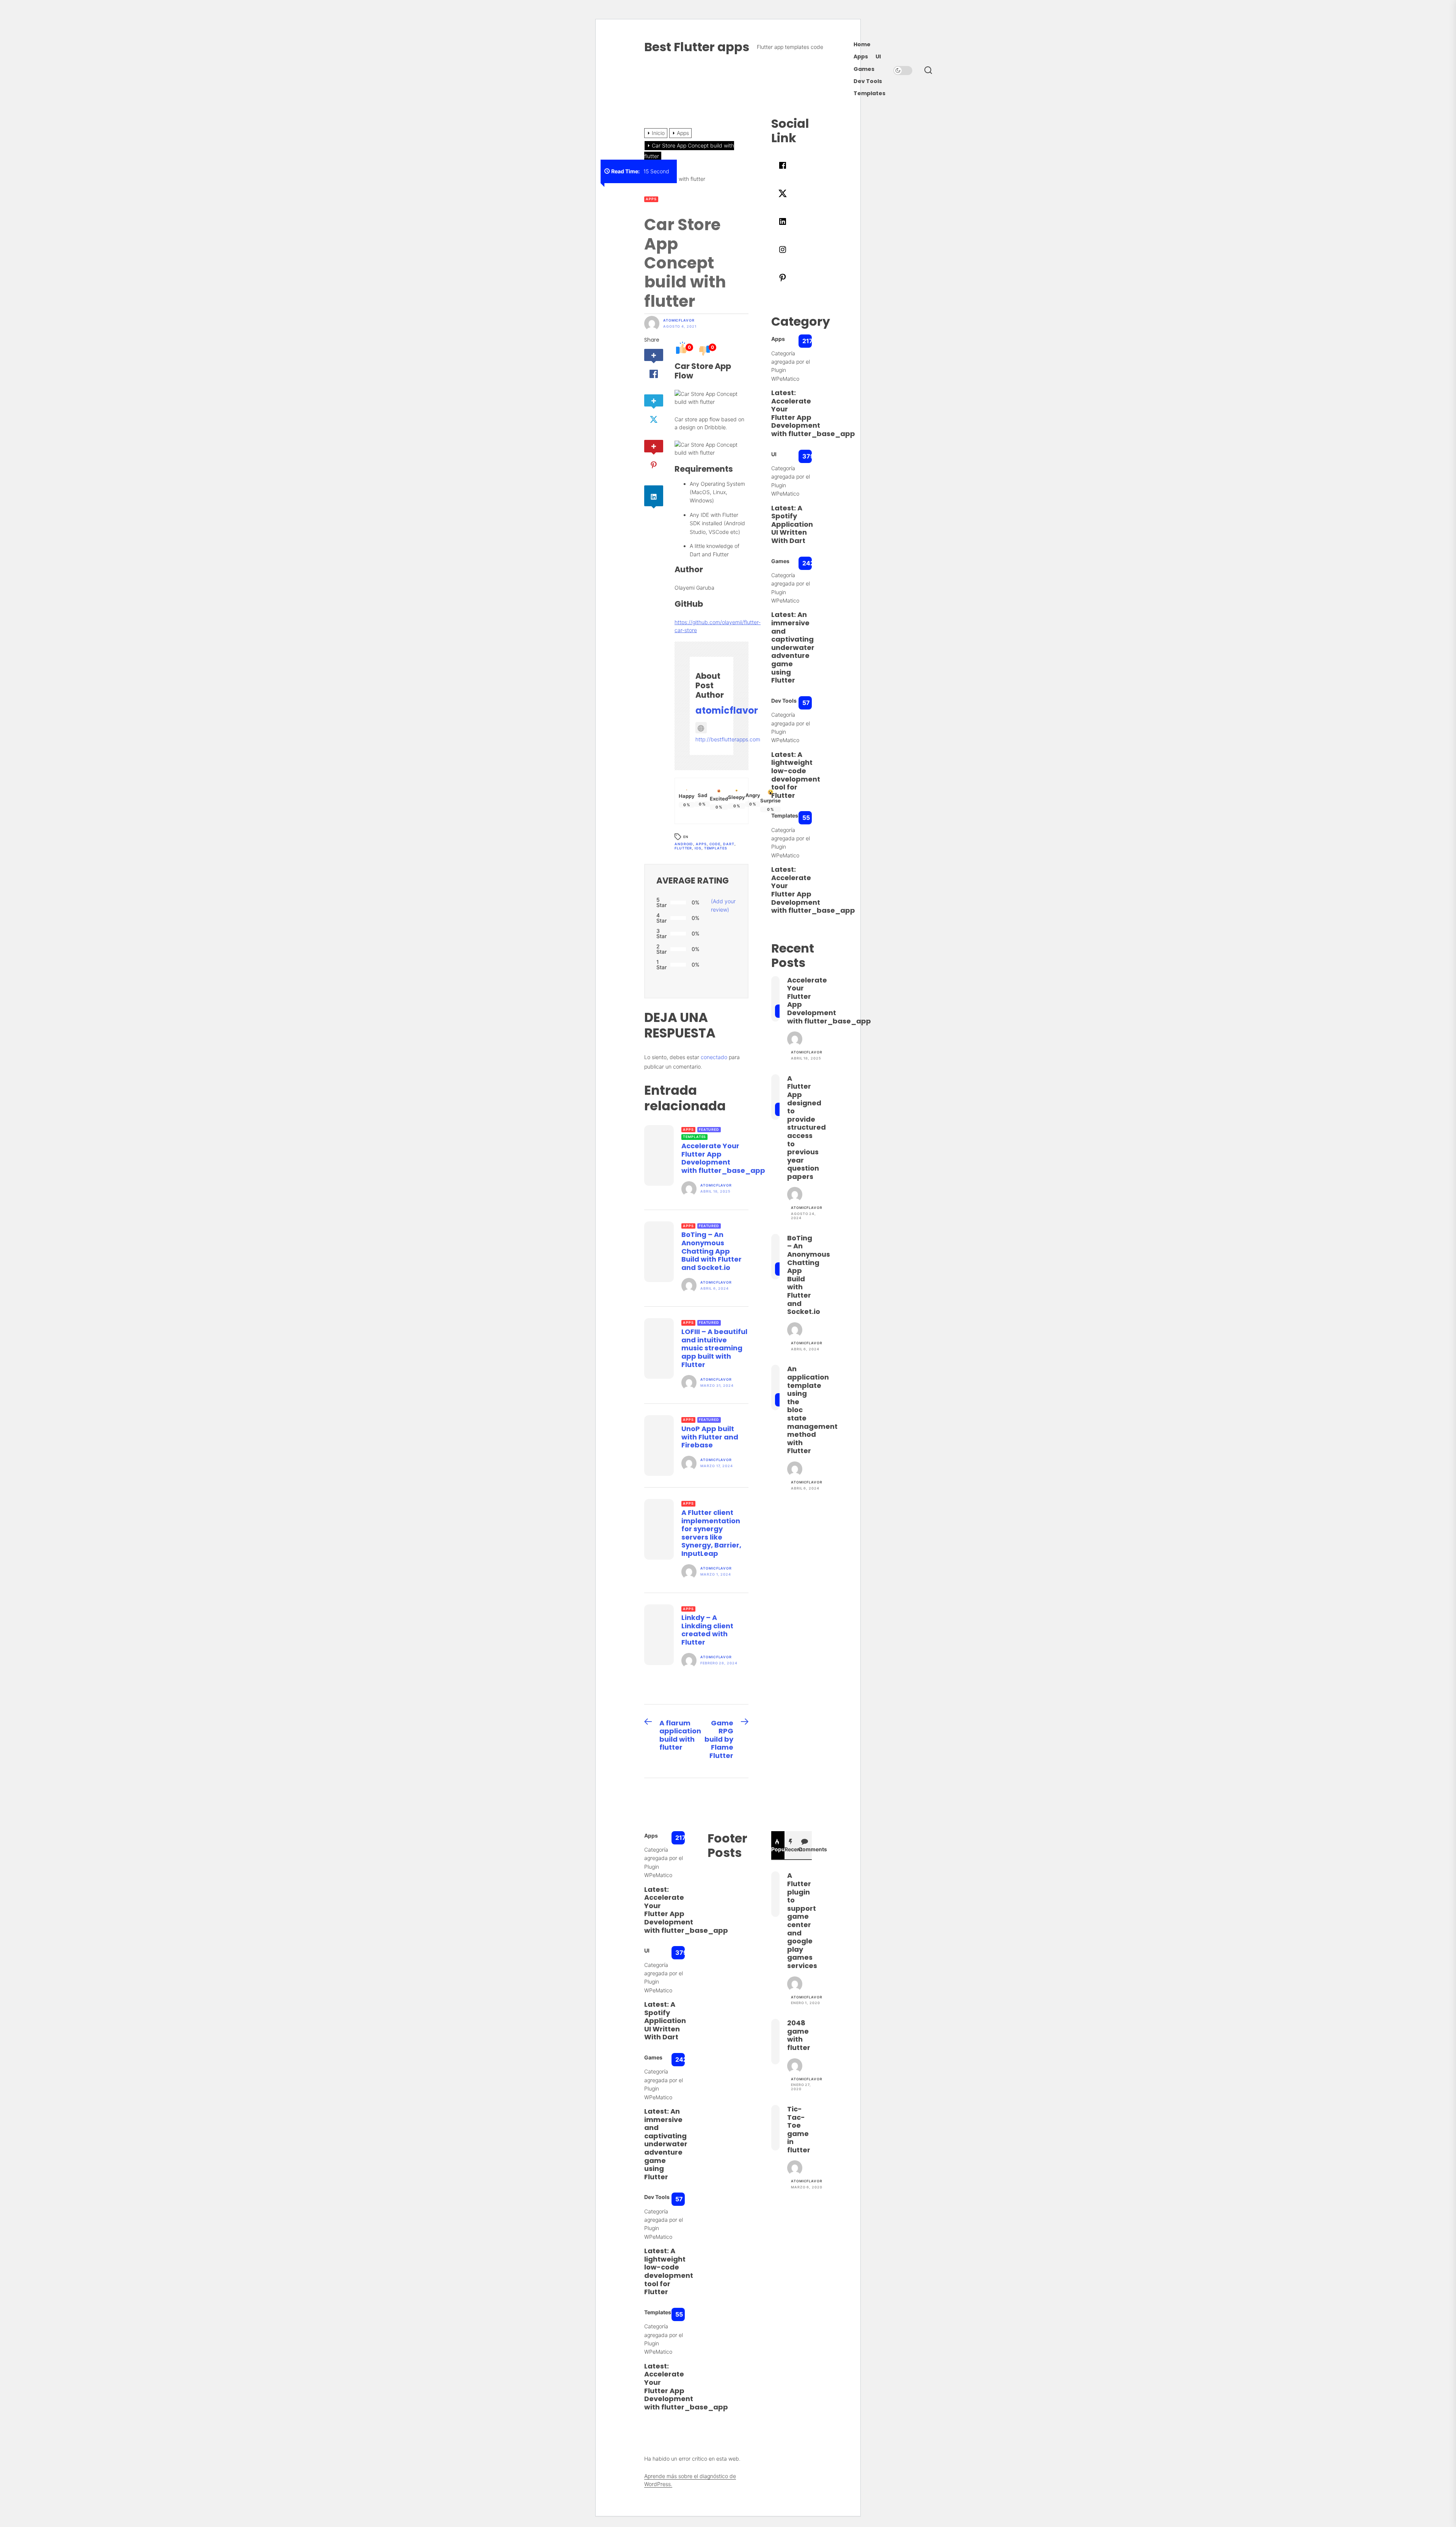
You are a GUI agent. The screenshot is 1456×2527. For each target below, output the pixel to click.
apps (701, 844)
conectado (714, 1057)
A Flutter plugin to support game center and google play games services (802, 1920)
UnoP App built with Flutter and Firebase (710, 1437)
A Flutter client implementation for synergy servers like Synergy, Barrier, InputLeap (711, 1533)
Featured (709, 1129)
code (715, 844)
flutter (683, 848)
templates (716, 848)
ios (698, 848)
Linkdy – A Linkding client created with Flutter (707, 1630)
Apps (861, 57)
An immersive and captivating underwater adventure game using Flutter (793, 647)
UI (878, 57)
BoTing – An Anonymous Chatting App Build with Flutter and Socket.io (712, 1251)
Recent (791, 1849)
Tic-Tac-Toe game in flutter (799, 2129)
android (684, 844)
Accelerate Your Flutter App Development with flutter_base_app (723, 1158)
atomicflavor (679, 320)
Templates (869, 93)
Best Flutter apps (697, 47)
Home (862, 45)
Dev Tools (868, 81)
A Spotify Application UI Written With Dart (792, 524)
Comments (805, 1849)
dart (729, 844)
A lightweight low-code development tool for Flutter (796, 775)
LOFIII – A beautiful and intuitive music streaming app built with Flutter (714, 1348)
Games (864, 69)
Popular (778, 1849)
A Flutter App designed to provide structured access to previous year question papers (806, 1127)
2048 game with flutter (799, 2035)
